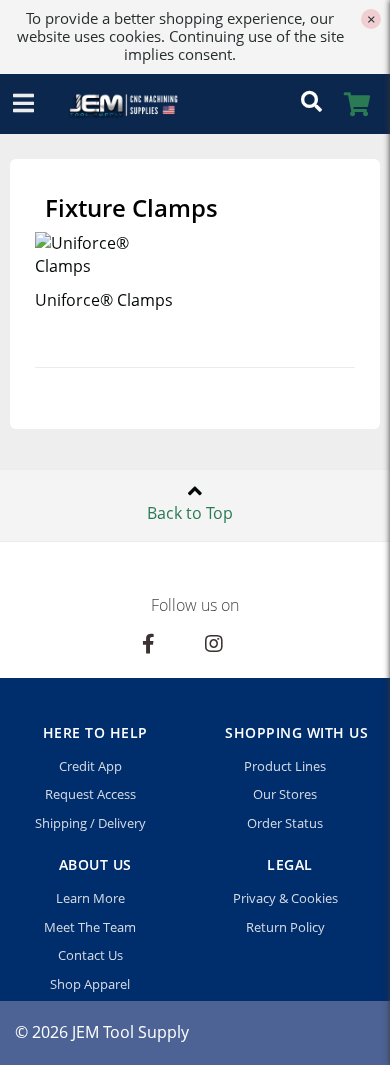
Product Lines (285, 766)
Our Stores (285, 794)
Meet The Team (90, 927)
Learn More (90, 898)
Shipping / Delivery (90, 823)
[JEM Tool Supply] (115, 104)
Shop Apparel (90, 984)
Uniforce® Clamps (104, 300)
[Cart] (357, 104)
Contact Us (90, 955)
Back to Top (190, 513)
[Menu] (23, 104)
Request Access (90, 794)
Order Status (285, 823)
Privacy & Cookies (285, 898)
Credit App (90, 766)
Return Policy (285, 927)
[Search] (311, 104)
